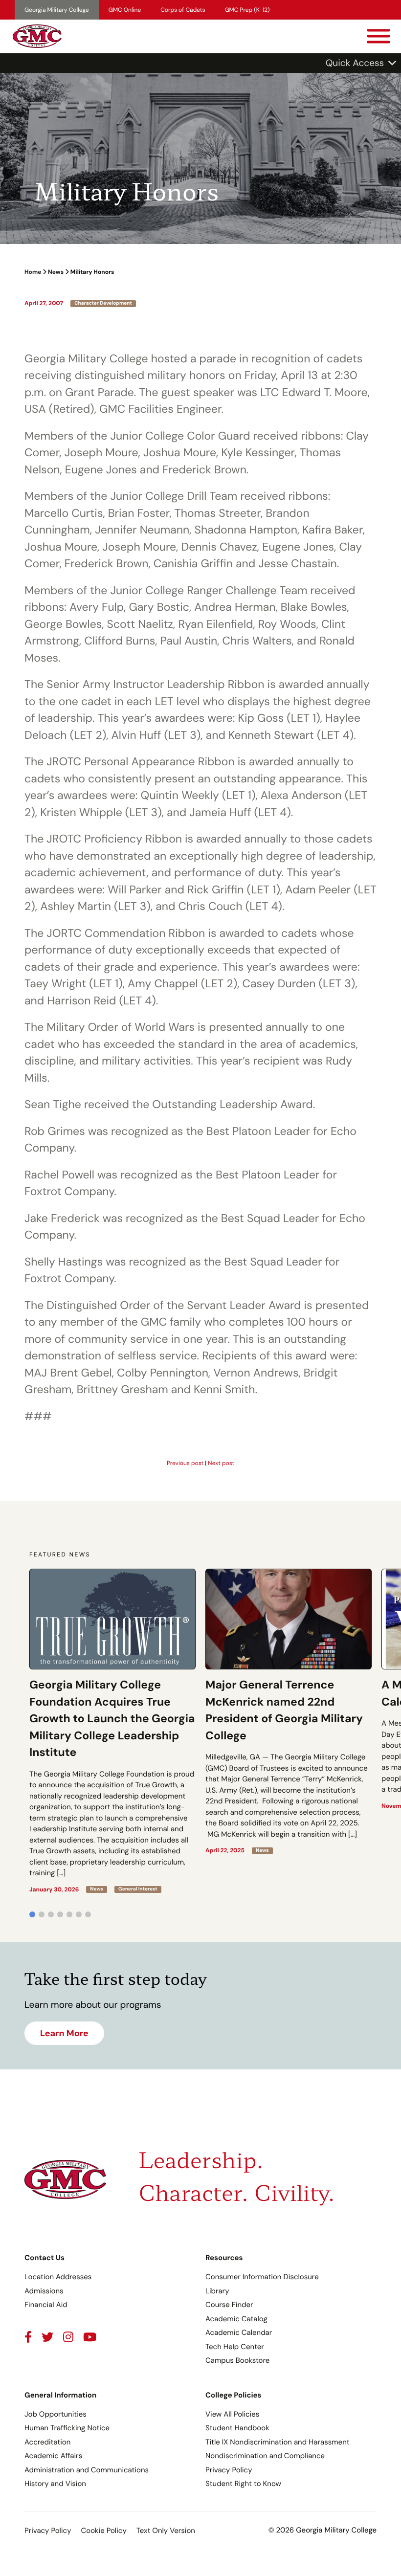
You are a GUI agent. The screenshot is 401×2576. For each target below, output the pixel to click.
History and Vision (55, 2484)
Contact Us (45, 2258)
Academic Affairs (53, 2456)
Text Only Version (166, 2531)
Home (33, 272)
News (56, 272)
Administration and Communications (87, 2470)
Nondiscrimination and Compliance (265, 2456)
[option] (112, 1731)
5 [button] (69, 1914)
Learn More (64, 2033)
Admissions (44, 2291)
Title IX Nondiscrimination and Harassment (278, 2442)
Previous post (185, 1463)
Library (217, 2291)
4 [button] (60, 1914)
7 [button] (88, 1914)
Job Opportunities (56, 2414)
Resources (224, 2258)
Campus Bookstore (237, 2360)
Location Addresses (58, 2277)
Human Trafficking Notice (67, 2428)
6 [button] (79, 1914)
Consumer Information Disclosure (262, 2277)
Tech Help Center (235, 2347)
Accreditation (47, 2442)
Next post (221, 1463)
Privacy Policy (229, 2470)
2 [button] (42, 1914)
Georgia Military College (57, 10)
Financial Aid (46, 2305)
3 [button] (51, 1914)
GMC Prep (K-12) (247, 10)
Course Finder (229, 2305)
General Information (60, 2395)
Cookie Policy (103, 2531)
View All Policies (232, 2414)
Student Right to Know (243, 2484)
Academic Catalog (236, 2319)
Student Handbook (237, 2428)
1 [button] (32, 1914)
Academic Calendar (239, 2332)
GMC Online (125, 10)
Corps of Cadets (183, 10)
